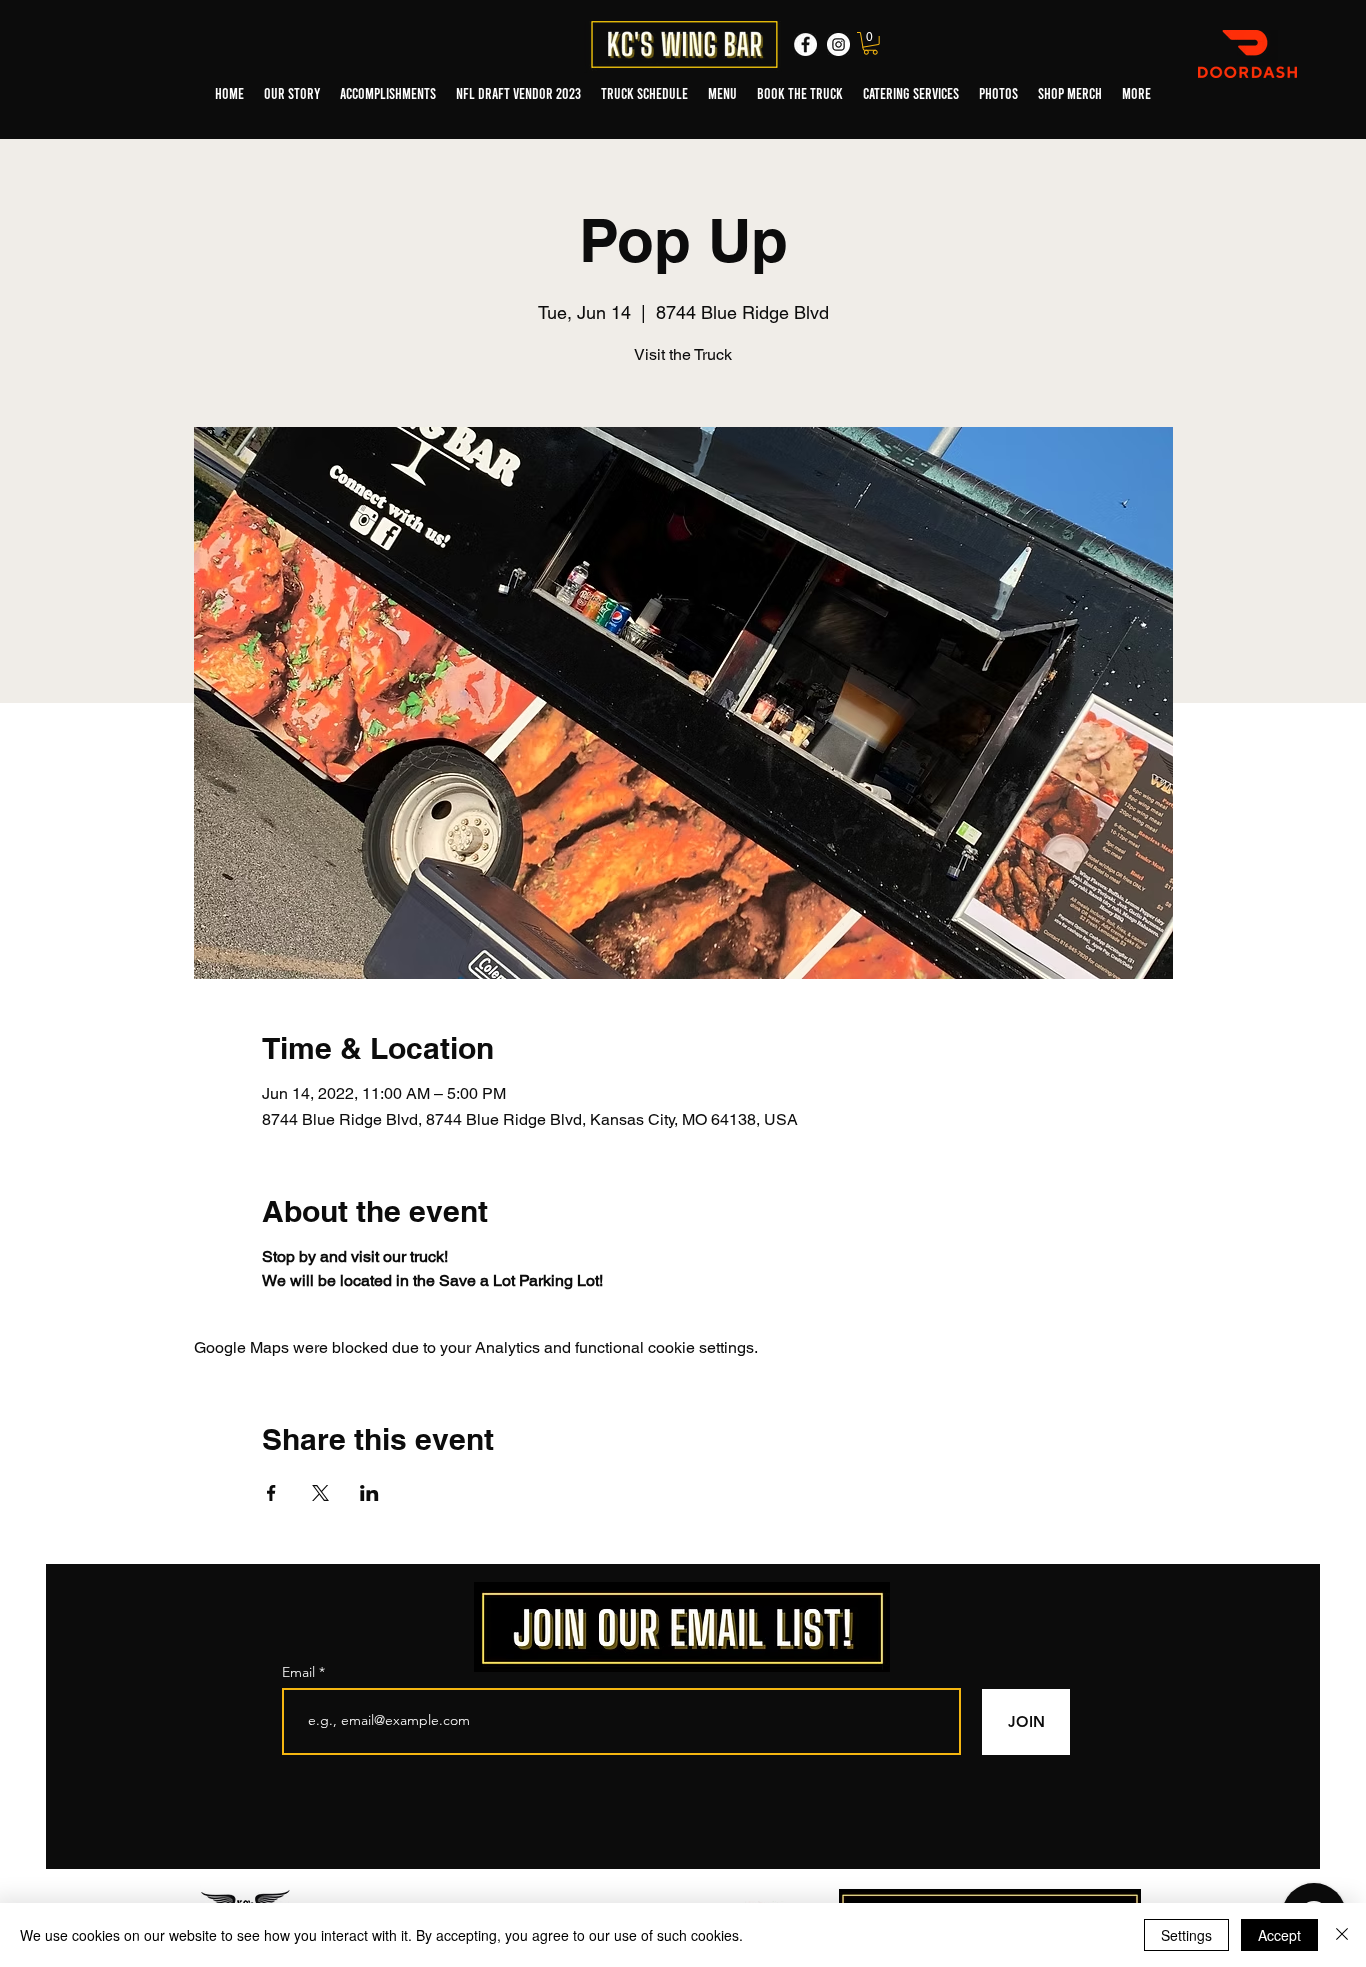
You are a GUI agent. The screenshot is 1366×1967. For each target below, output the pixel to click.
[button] (870, 43)
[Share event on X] (320, 1493)
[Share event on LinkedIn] (369, 1493)
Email (300, 1672)
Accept (1279, 1935)
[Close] (1342, 1935)
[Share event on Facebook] (271, 1493)
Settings (1186, 1935)
